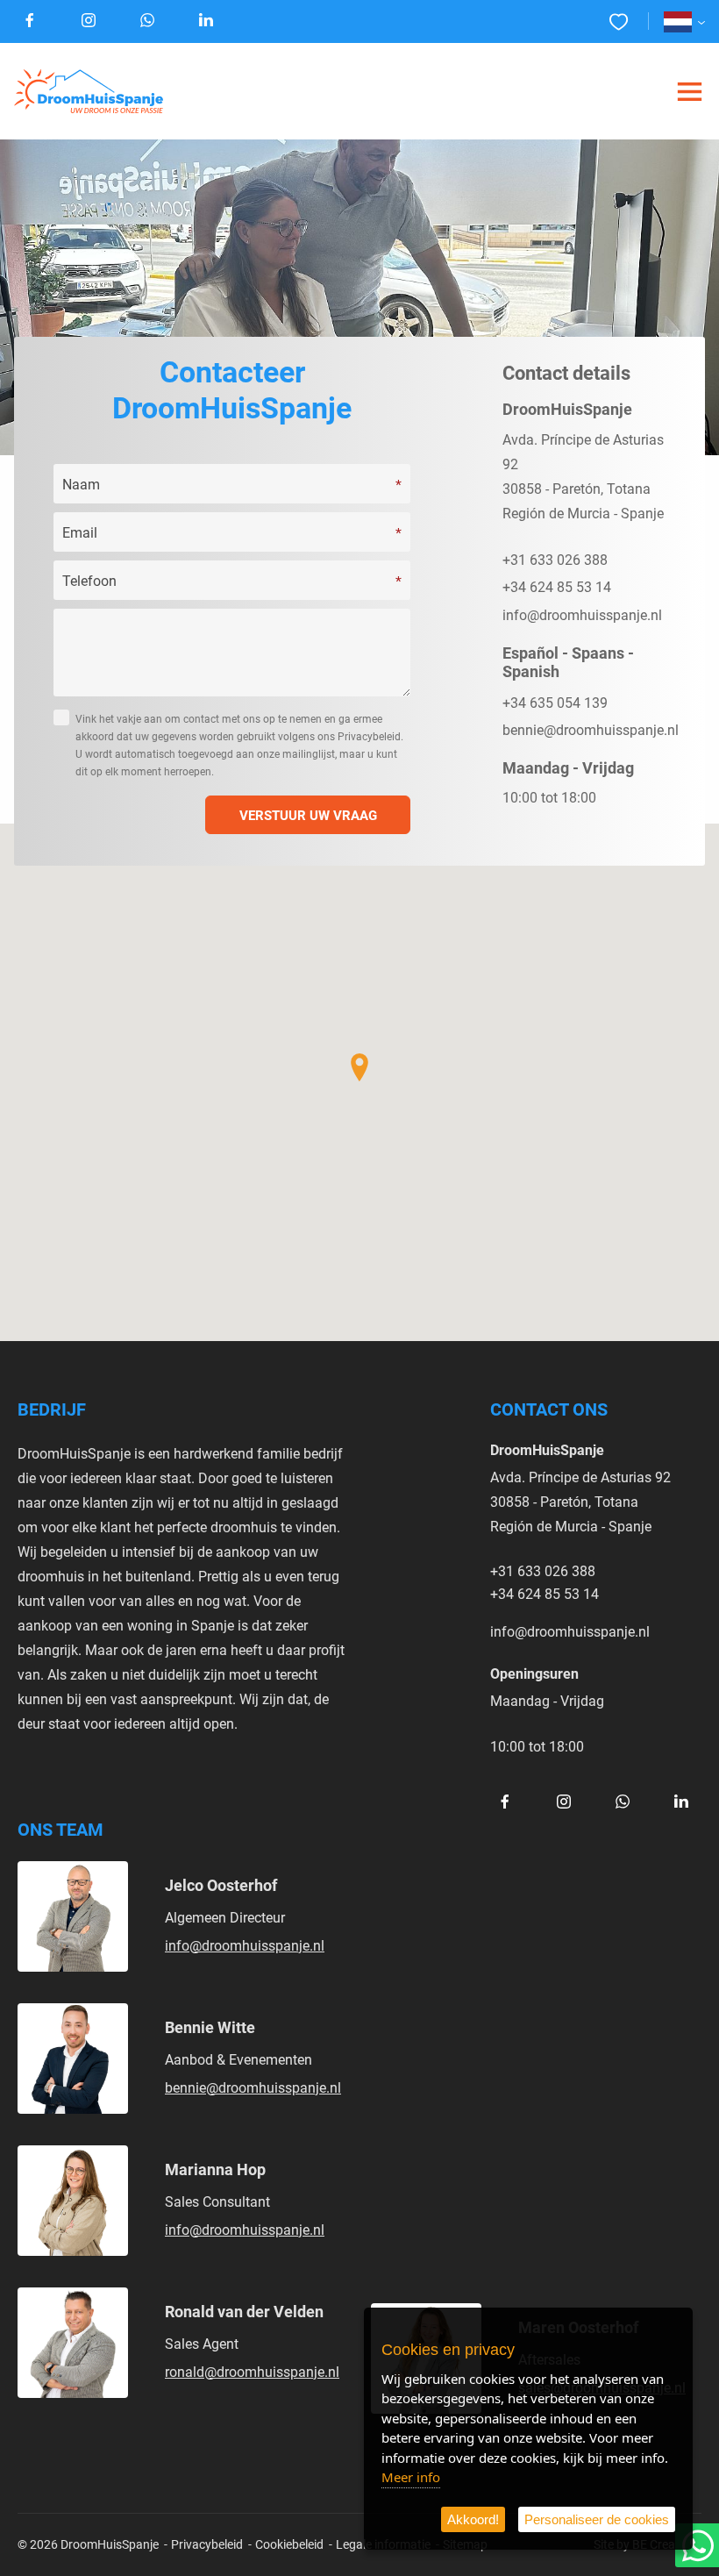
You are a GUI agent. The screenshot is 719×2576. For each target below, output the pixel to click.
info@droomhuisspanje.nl (582, 614)
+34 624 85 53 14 (557, 586)
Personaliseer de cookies (597, 2519)
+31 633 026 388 (555, 559)
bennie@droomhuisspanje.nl (591, 729)
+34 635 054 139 (555, 702)
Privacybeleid (207, 2544)
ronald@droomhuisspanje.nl (252, 2371)
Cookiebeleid (289, 2544)
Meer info (411, 2477)
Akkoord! (473, 2519)
